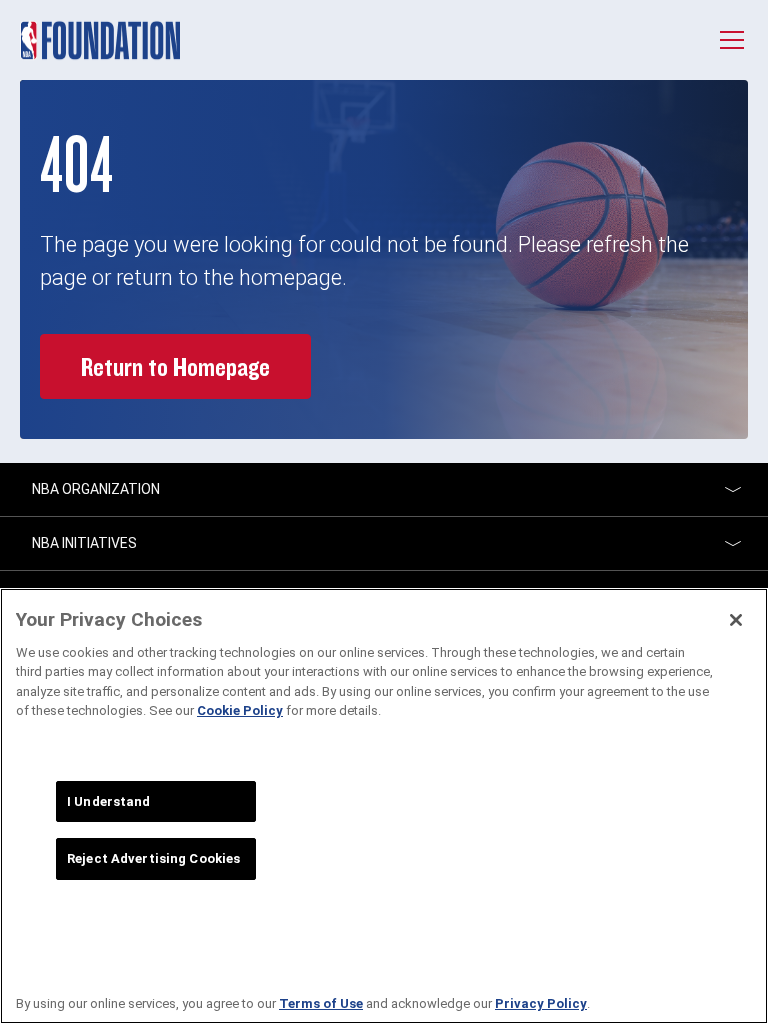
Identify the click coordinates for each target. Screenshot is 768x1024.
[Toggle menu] (732, 40)
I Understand (109, 801)
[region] (384, 806)
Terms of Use (321, 1003)
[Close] (736, 620)
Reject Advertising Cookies (153, 858)
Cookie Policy (240, 710)
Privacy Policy (541, 1003)
